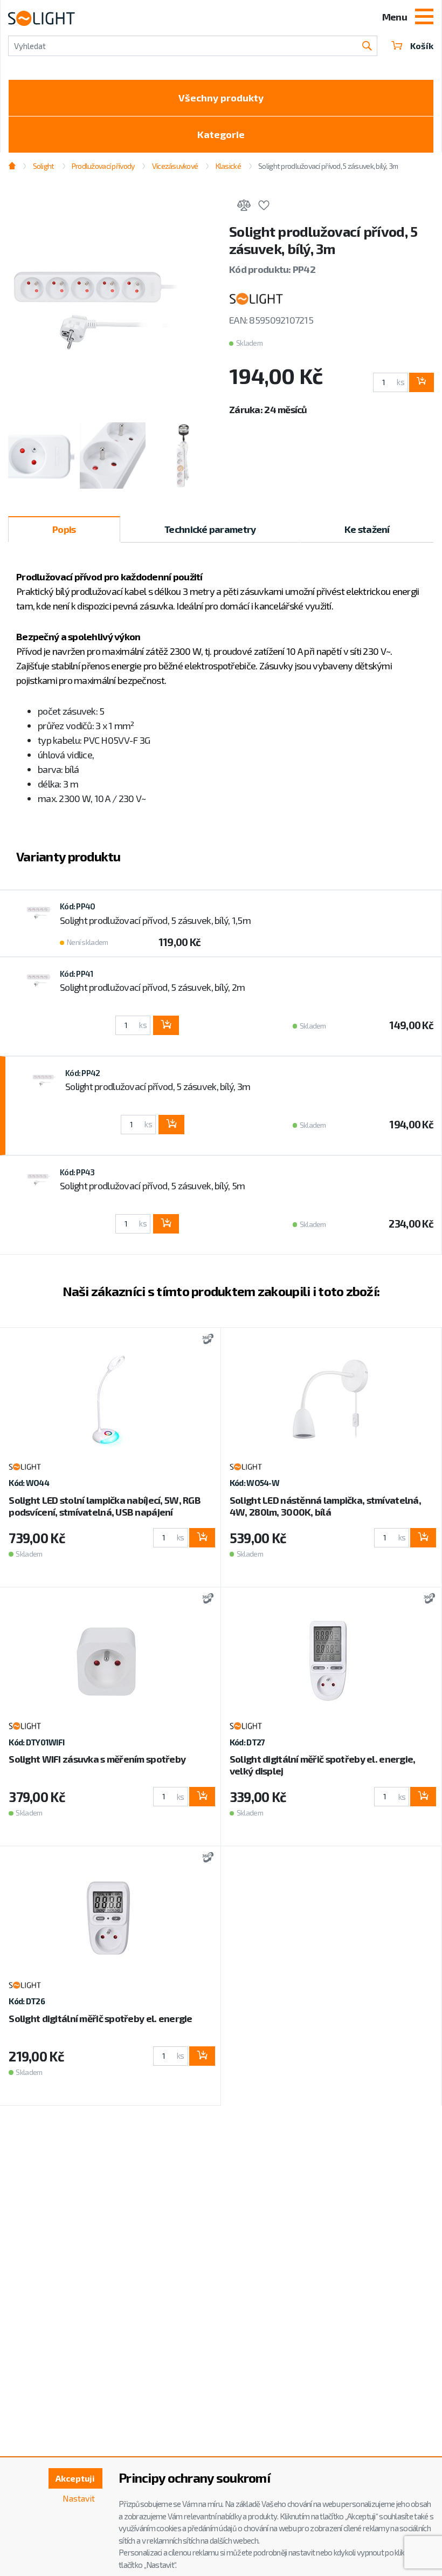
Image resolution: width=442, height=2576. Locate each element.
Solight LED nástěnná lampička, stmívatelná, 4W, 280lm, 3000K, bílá (325, 1506)
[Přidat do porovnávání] (244, 207)
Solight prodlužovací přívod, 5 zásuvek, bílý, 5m (152, 1186)
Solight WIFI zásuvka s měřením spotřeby (97, 1759)
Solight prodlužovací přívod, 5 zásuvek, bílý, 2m (152, 987)
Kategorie (221, 134)
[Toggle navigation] (424, 18)
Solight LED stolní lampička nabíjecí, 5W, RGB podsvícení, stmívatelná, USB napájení (105, 1506)
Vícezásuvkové (175, 166)
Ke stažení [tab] (367, 529)
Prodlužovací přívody (103, 166)
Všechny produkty (221, 98)
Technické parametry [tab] (210, 529)
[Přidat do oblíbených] (264, 207)
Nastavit (79, 2498)
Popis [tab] (64, 529)
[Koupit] (422, 382)
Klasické (228, 166)
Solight (43, 166)
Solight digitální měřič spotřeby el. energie (100, 2018)
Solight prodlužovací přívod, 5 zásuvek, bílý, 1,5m (155, 920)
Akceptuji (75, 2478)
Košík (422, 46)
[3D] (205, 1340)
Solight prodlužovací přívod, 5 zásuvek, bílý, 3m (158, 1086)
